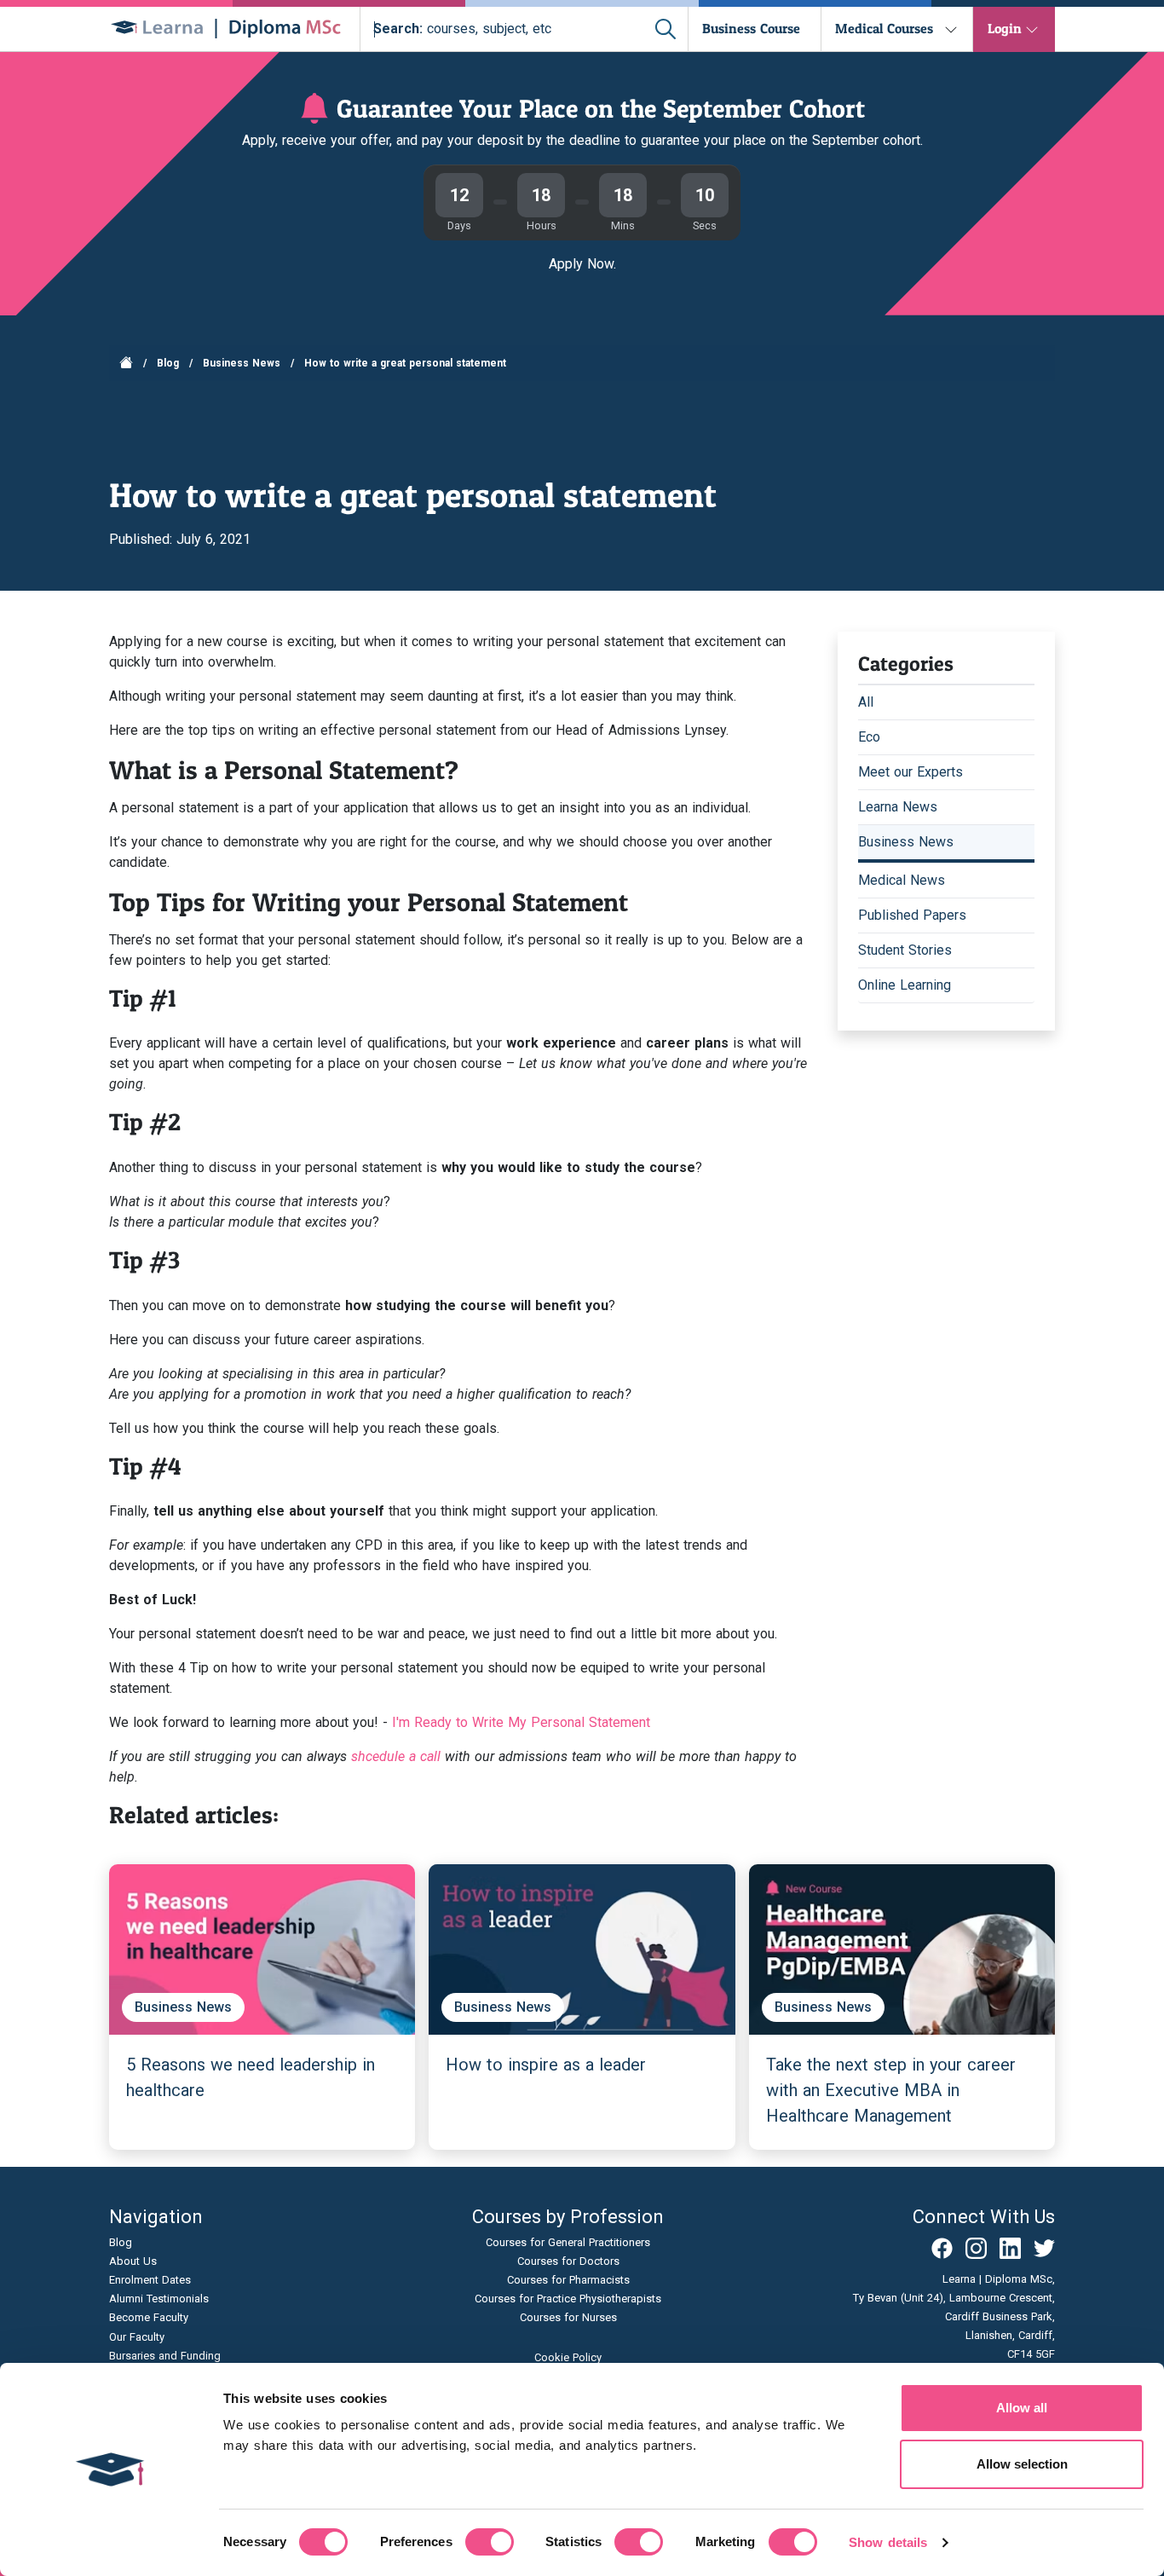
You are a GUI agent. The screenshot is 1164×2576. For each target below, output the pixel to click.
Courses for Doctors (568, 2261)
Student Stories (905, 950)
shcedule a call (396, 1756)
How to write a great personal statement (405, 363)
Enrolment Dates (150, 2280)
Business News (242, 363)
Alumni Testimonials (159, 2299)
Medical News (902, 880)
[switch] (490, 2542)
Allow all (1022, 2408)
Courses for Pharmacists (568, 2280)
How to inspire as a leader (546, 2065)
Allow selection (1022, 2464)
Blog (168, 363)
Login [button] (1005, 28)
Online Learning (905, 985)
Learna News (898, 807)
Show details (888, 2542)
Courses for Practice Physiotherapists (568, 2299)
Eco (869, 737)
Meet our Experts (910, 772)
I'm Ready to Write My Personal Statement (521, 1722)
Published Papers (912, 915)
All (866, 702)
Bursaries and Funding (165, 2356)
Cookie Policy (568, 2357)
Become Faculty (149, 2317)
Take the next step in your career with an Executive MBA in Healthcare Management (891, 2090)
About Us (133, 2261)
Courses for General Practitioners (568, 2242)
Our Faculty (137, 2337)
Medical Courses (884, 28)
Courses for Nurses (568, 2317)
